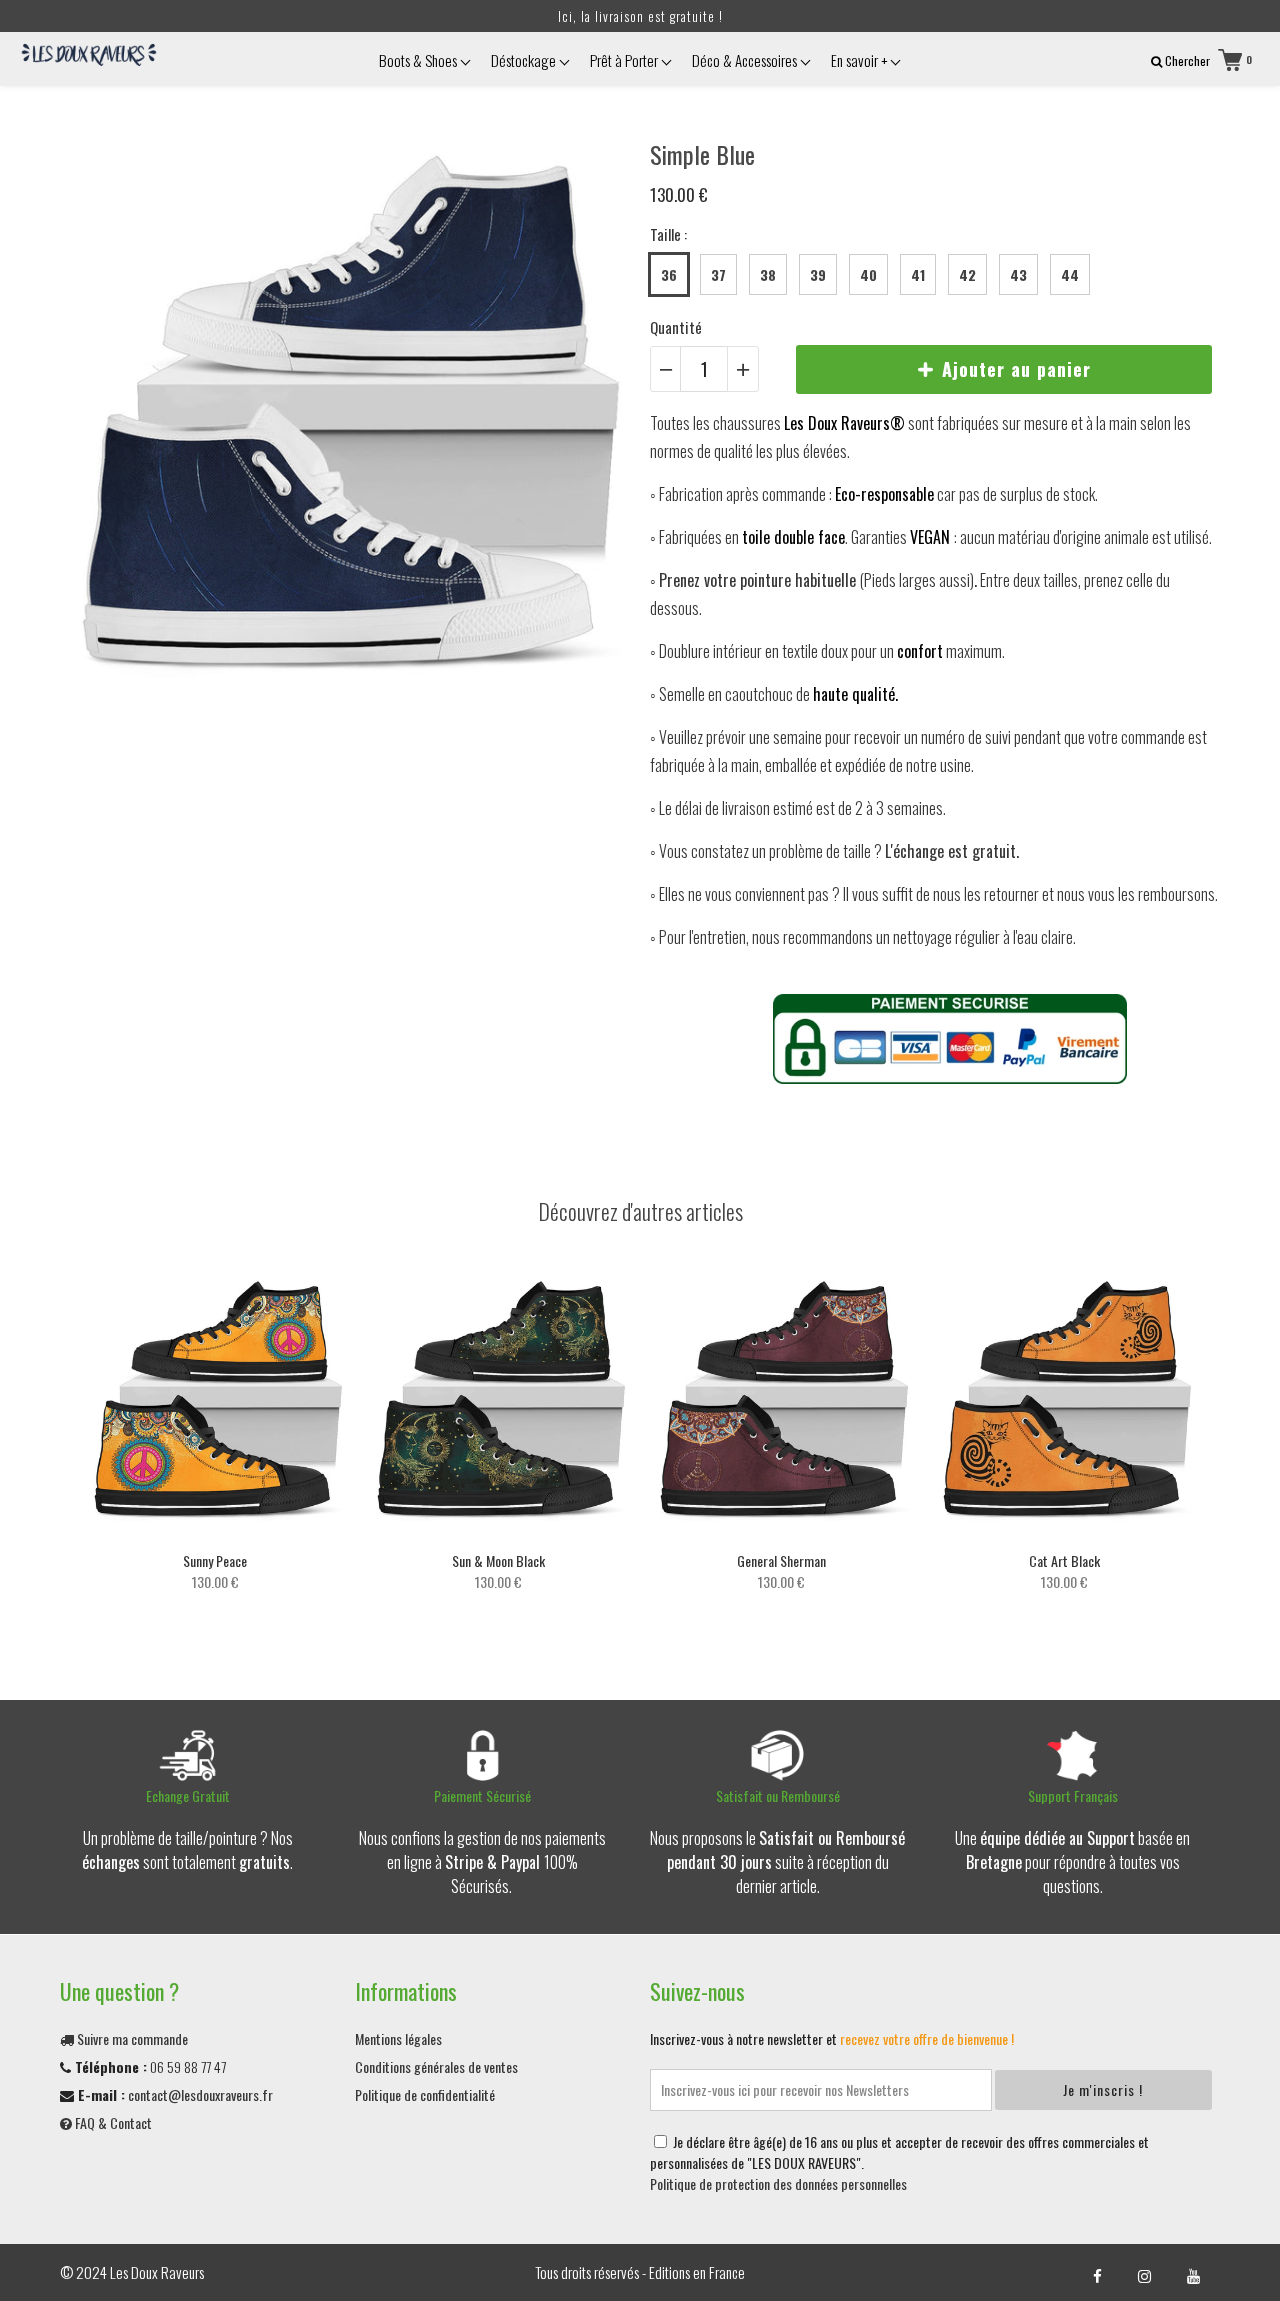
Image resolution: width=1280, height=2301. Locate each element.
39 (818, 274)
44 (1070, 274)
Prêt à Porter (625, 60)
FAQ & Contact (112, 2122)
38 (768, 274)
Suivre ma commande (131, 2038)
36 (669, 274)
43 (1018, 274)
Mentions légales (398, 2038)
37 (718, 274)
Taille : (668, 234)
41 (918, 274)
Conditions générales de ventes (436, 2066)
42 (967, 274)
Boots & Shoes (419, 60)
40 (868, 274)
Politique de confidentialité (425, 2094)
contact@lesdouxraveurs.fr (200, 2094)
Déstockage (525, 60)
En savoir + (860, 60)
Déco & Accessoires (746, 60)
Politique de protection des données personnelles (778, 2183)
